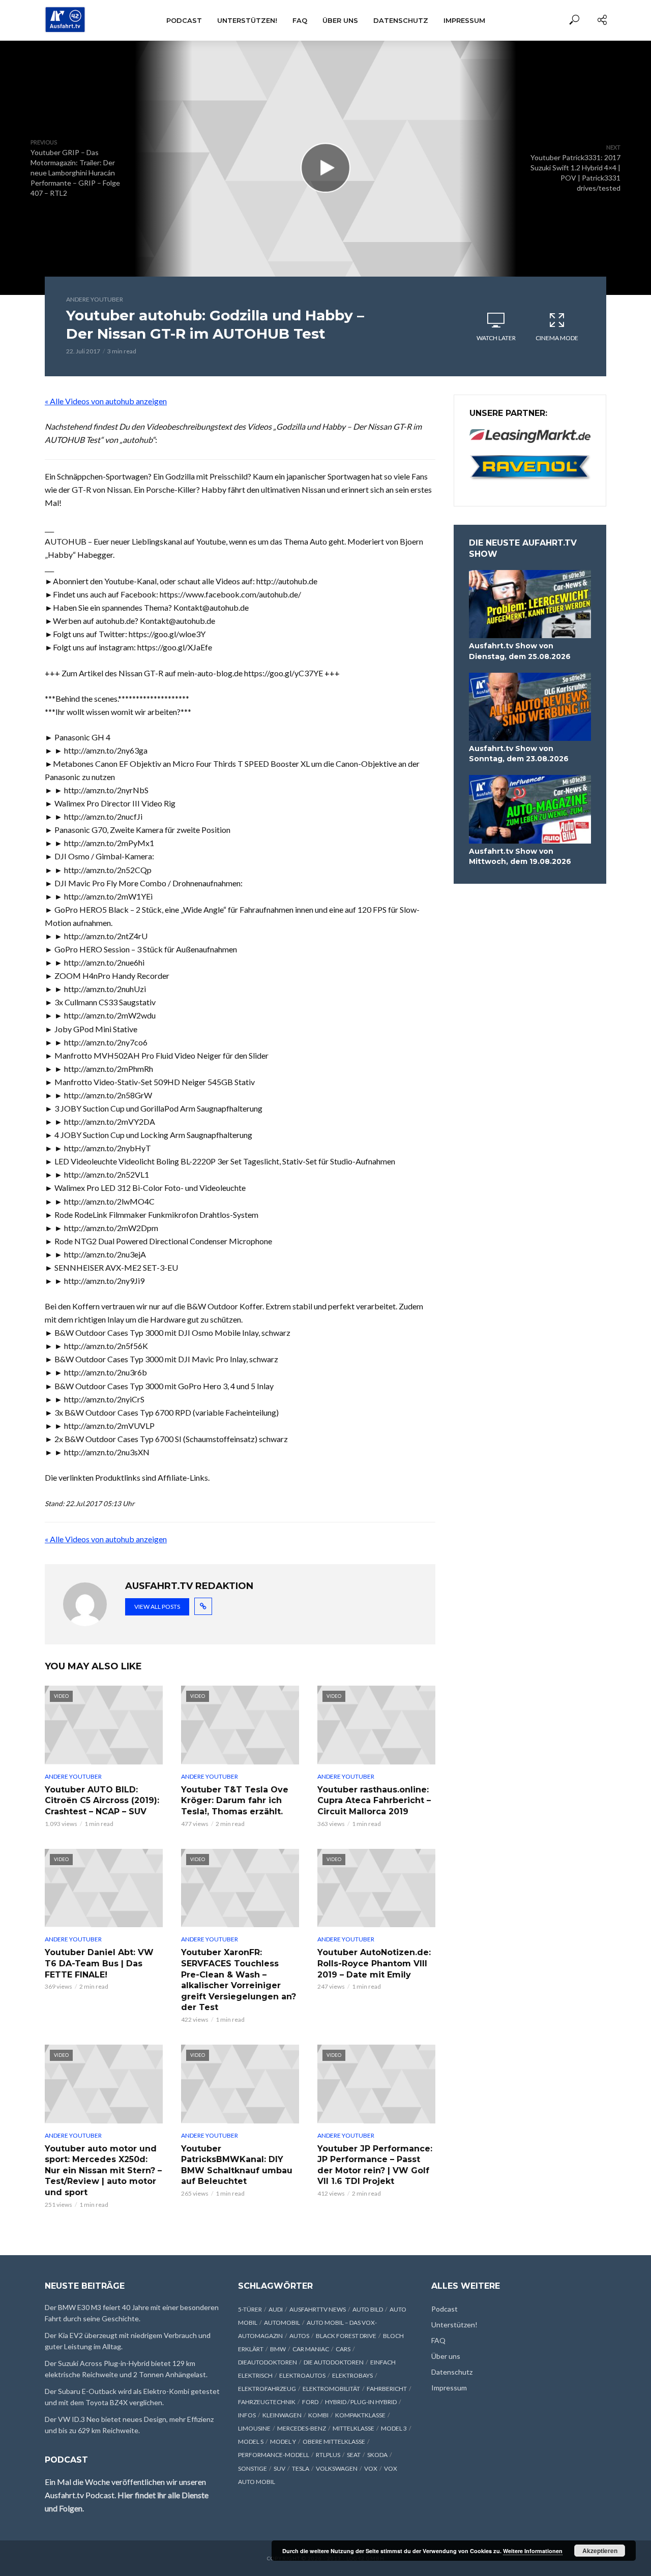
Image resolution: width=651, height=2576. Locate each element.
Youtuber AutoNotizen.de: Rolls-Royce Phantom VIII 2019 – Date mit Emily (374, 1963)
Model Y (283, 2442)
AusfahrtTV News (318, 2309)
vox (371, 2468)
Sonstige (253, 2468)
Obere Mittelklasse (334, 2442)
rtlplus (328, 2455)
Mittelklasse (353, 2428)
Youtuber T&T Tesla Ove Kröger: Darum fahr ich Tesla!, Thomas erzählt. (235, 1801)
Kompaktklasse (360, 2415)
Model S (251, 2442)
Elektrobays (352, 2375)
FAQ (300, 20)
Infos (247, 2415)
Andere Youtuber (95, 299)
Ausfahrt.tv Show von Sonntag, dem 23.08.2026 (519, 754)
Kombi (318, 2415)
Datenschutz (401, 20)
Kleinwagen (282, 2415)
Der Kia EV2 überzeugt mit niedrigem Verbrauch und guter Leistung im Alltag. (128, 2341)
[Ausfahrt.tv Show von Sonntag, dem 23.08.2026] (530, 707)
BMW (278, 2349)
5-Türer (250, 2309)
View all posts (157, 1607)
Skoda (377, 2455)
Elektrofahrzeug (267, 2389)
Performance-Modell (274, 2455)
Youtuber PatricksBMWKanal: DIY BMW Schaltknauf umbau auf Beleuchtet (237, 2165)
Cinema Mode (557, 338)
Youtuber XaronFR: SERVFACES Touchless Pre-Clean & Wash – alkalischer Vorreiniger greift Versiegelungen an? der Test (239, 1980)
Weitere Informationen (533, 2551)
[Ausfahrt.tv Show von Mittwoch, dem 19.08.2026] (530, 809)
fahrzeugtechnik (267, 2402)
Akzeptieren (600, 2551)
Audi (276, 2309)
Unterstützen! (247, 20)
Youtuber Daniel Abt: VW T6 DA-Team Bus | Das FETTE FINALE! (99, 1963)
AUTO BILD (368, 2309)
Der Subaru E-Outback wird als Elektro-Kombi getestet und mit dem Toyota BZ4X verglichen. (132, 2397)
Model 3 (394, 2428)
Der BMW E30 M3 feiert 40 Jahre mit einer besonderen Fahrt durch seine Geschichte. (132, 2313)
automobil (282, 2323)
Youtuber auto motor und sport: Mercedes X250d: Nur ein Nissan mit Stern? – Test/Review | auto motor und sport (103, 2170)
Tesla (301, 2468)
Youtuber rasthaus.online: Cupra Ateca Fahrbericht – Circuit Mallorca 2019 (374, 1801)
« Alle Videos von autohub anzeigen (106, 401)
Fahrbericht (387, 2389)
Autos (299, 2336)
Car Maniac (311, 2349)
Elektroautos (302, 2375)
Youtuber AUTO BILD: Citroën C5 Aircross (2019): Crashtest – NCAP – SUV (102, 1801)
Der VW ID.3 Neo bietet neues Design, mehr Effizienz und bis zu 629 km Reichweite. (129, 2425)
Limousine (254, 2428)
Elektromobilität (331, 2389)
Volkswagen (337, 2468)
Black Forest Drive (346, 2336)
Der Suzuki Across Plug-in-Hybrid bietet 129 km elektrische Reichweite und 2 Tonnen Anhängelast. (126, 2369)
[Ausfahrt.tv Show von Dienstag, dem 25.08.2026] (530, 604)
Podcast (184, 20)
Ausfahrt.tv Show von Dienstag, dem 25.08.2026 (520, 651)
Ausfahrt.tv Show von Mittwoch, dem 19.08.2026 (520, 856)
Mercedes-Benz (302, 2428)
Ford (310, 2402)
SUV (279, 2468)
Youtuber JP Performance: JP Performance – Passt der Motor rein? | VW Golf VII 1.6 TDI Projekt (375, 2165)
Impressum (464, 20)
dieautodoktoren (268, 2362)
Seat (354, 2455)
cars (343, 2349)
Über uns (340, 20)
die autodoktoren (334, 2362)
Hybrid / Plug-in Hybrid (361, 2402)
